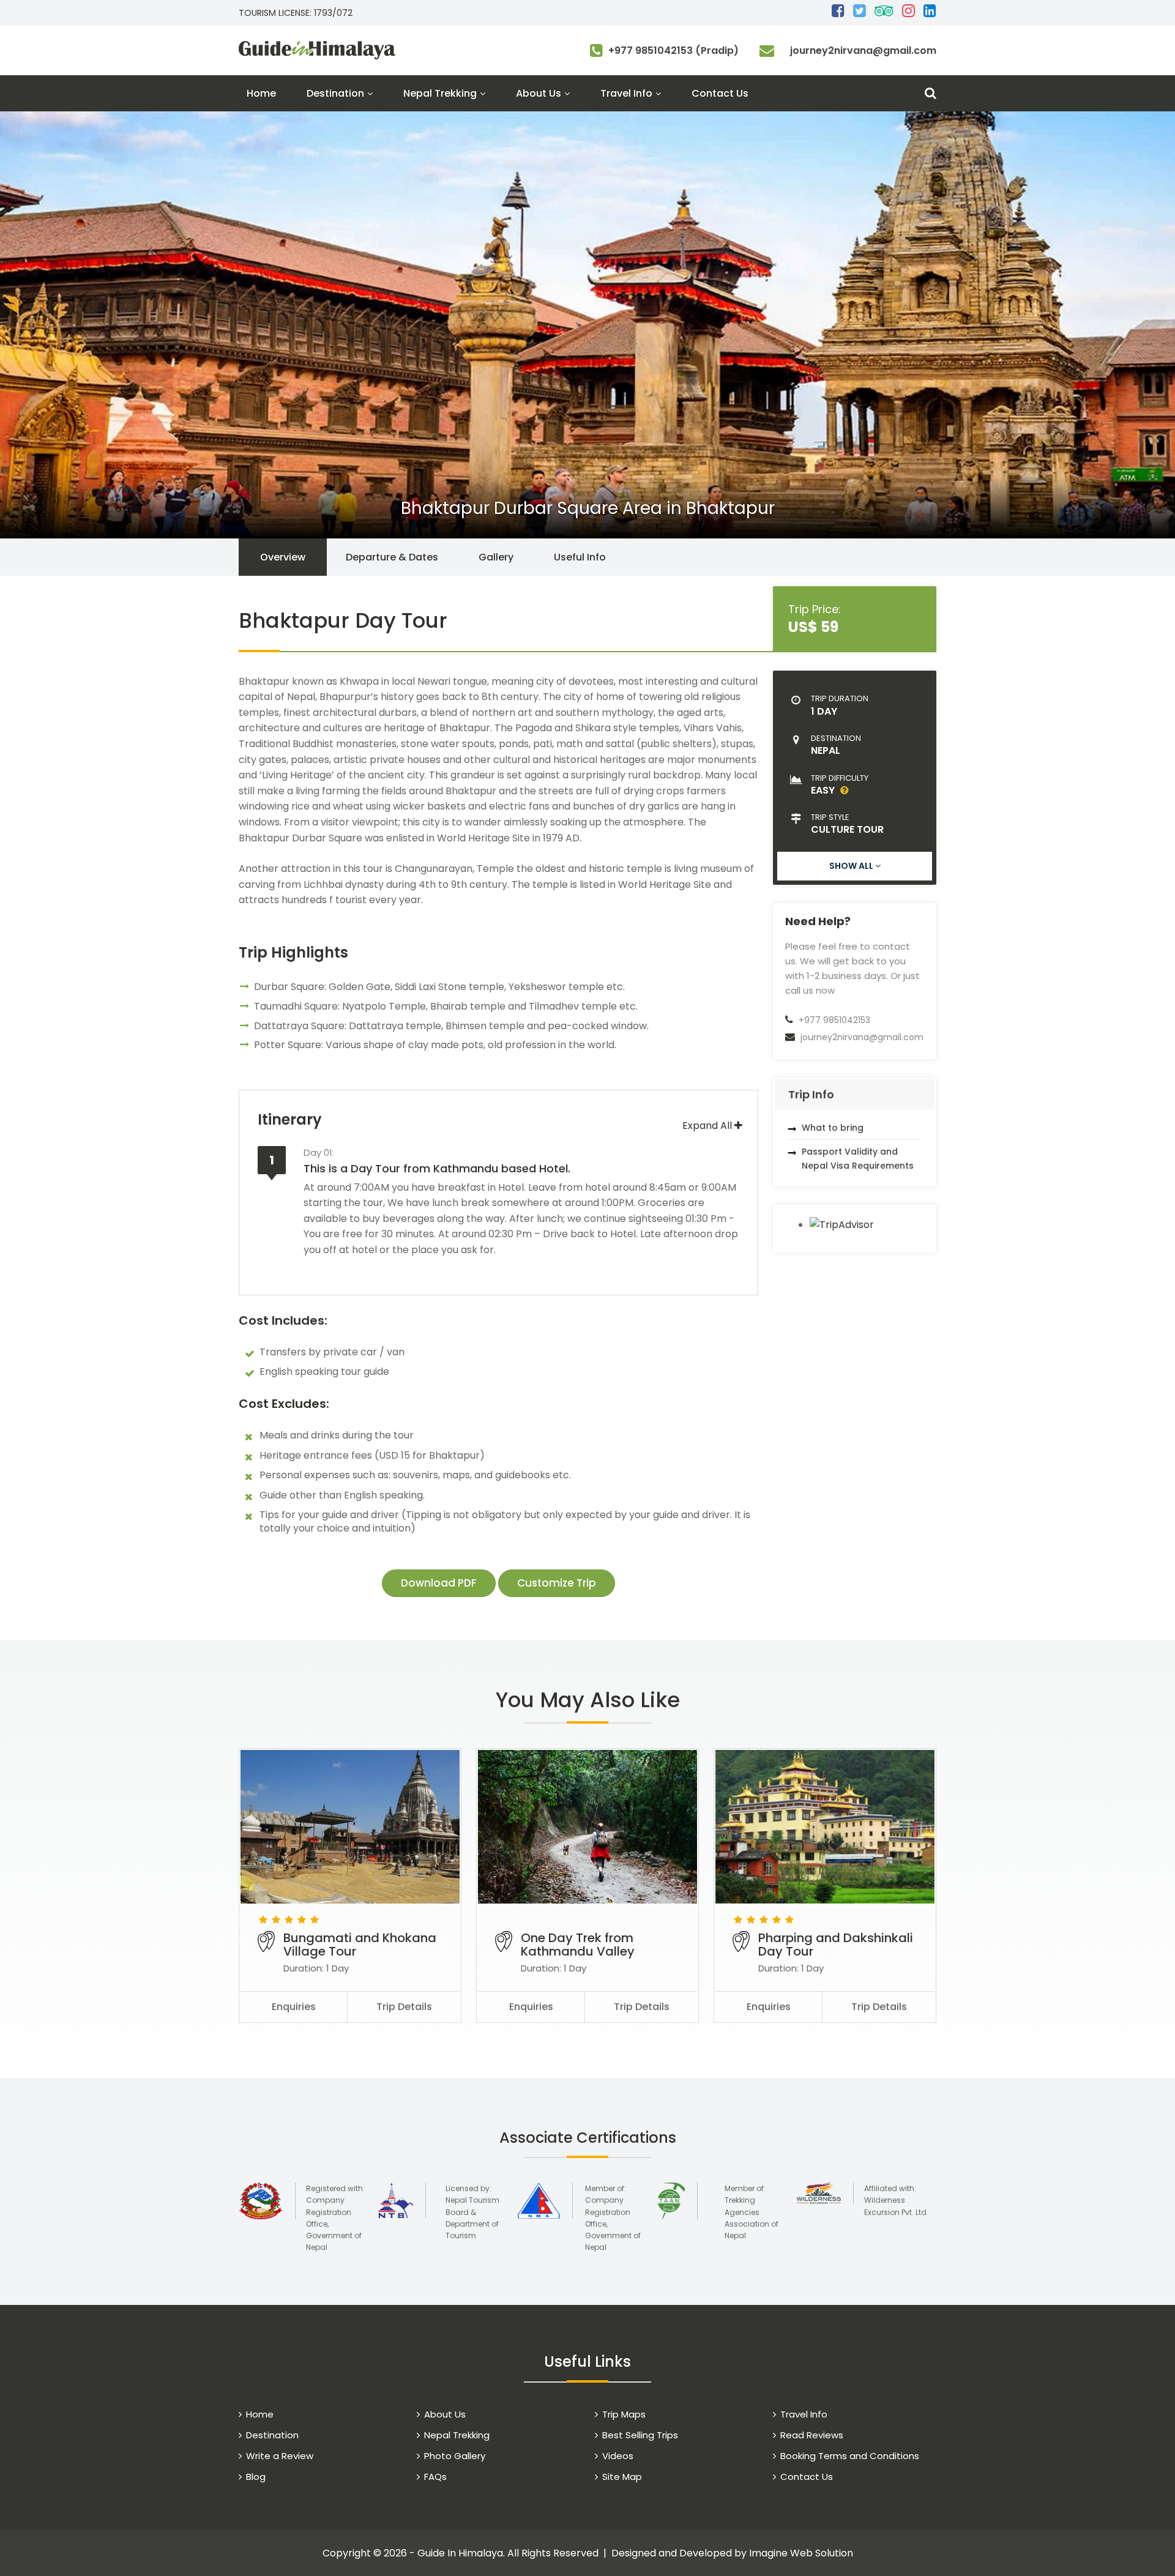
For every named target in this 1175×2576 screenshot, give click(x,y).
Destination (335, 93)
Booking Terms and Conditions (850, 2456)
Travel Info (626, 93)
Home (261, 93)
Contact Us (720, 93)
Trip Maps (624, 2414)
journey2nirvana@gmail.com (863, 50)
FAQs (435, 2477)
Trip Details (404, 2007)
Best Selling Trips (640, 2435)
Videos (618, 2456)
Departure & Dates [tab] (392, 557)
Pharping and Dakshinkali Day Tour (836, 1945)
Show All (852, 866)
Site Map (622, 2477)
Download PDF (439, 1583)
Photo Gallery (455, 2456)
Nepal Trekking (440, 93)
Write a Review (280, 2456)
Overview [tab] (283, 557)
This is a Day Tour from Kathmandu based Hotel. (437, 1161)
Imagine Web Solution (801, 2553)
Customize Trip (557, 1583)
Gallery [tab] (496, 557)
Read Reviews (812, 2435)
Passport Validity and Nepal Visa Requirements (858, 1158)
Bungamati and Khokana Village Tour (360, 1945)
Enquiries (294, 2007)
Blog (256, 2477)
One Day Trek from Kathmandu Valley (578, 1945)
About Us (539, 93)
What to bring (833, 1128)
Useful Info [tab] (580, 557)
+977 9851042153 (834, 1020)
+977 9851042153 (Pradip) (673, 50)
